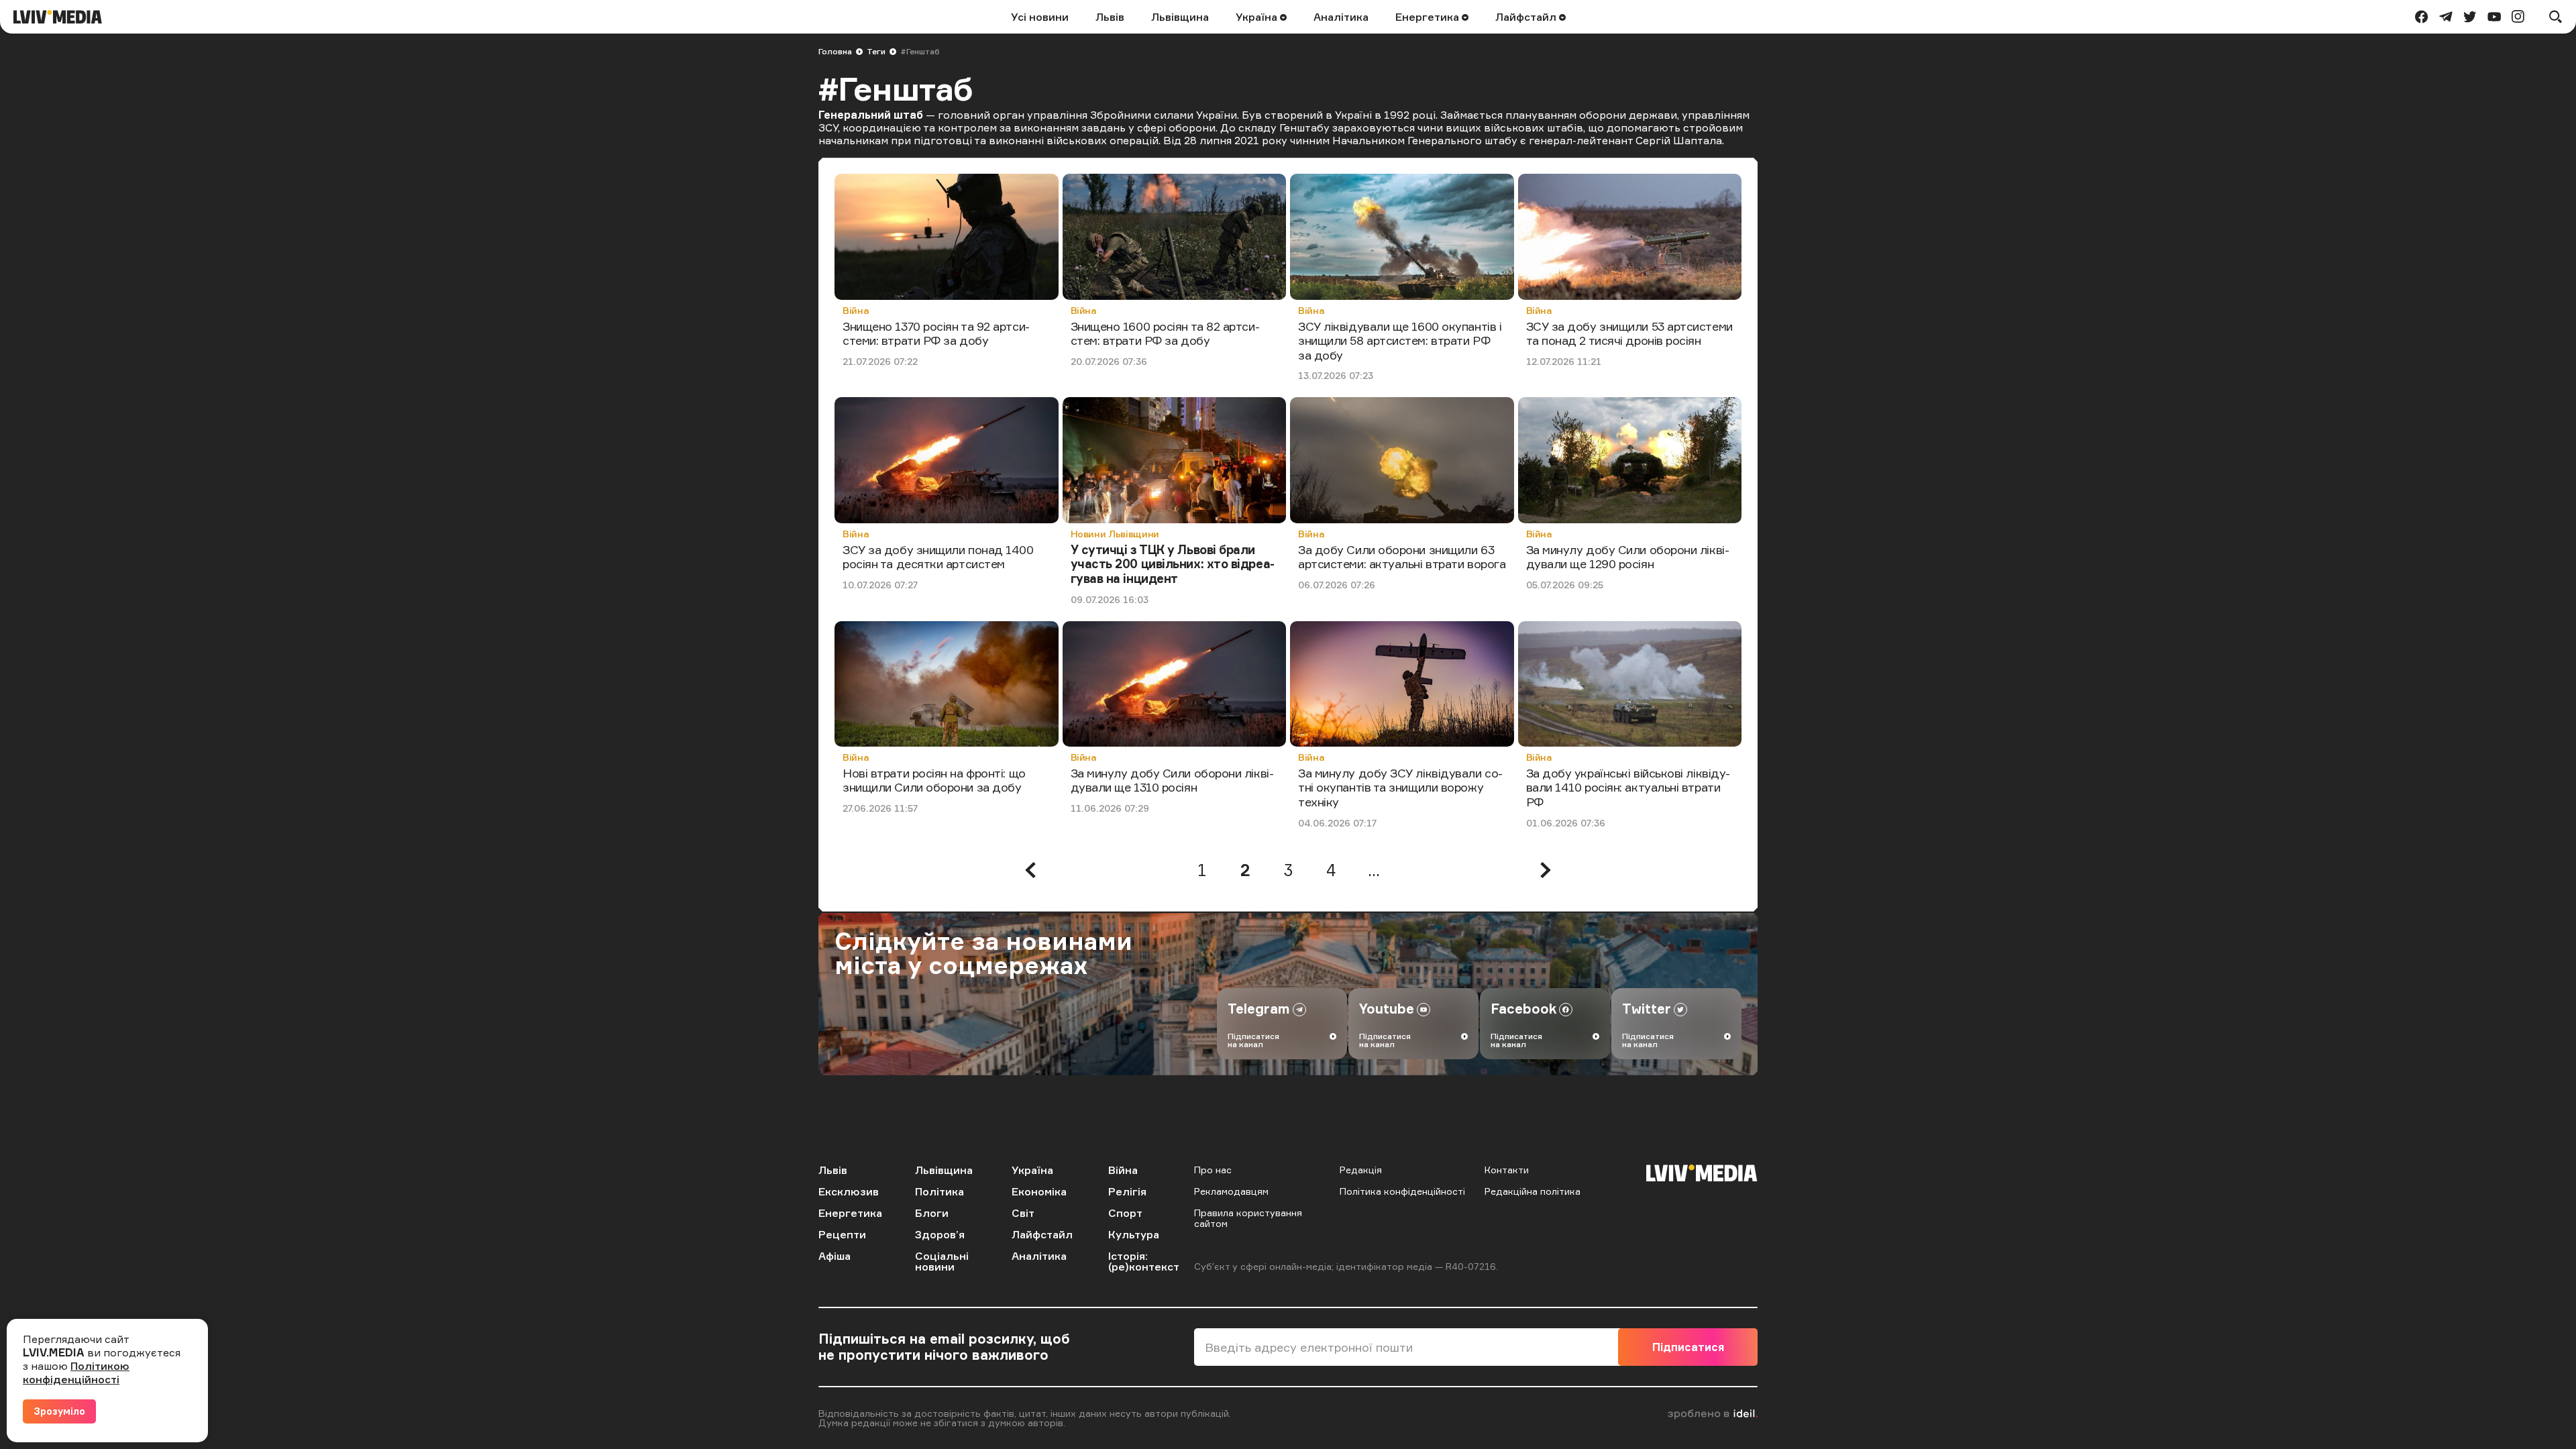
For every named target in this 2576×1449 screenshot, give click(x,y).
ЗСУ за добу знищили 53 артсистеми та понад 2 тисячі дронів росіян (1629, 333)
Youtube (1387, 1009)
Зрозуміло (59, 1411)
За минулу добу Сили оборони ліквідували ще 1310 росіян (1172, 780)
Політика (940, 1191)
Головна (835, 51)
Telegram (1259, 1009)
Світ (1023, 1213)
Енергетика (1429, 17)
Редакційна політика (1533, 1191)
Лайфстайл (1527, 17)
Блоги (932, 1213)
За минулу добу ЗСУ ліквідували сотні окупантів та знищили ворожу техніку (1400, 787)
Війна (856, 310)
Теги (876, 51)
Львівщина (1180, 17)
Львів (1110, 17)
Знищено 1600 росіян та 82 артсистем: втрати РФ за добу (1165, 333)
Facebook (1523, 1009)
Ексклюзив (849, 1191)
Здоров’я (940, 1234)
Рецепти (842, 1234)
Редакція (1361, 1170)
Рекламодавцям (1231, 1191)
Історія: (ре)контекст (1144, 1261)
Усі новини (1040, 17)
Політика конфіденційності (1402, 1191)
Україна (1258, 17)
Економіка (1039, 1191)
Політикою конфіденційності (76, 1373)
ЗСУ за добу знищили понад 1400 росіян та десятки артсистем (938, 557)
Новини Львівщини (1115, 534)
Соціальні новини (942, 1261)
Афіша (835, 1256)
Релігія (1127, 1191)
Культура (1134, 1234)
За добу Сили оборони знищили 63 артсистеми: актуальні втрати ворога (1402, 557)
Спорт (1125, 1213)
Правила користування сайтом (1248, 1218)
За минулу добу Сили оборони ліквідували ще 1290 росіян (1628, 557)
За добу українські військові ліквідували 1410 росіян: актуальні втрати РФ (1628, 787)
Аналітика (1341, 17)
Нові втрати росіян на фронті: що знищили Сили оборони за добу (934, 780)
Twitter (1647, 1009)
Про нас (1213, 1170)
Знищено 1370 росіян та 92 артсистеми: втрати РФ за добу (936, 333)
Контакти (1507, 1170)
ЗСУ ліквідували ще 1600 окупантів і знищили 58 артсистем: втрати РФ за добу (1400, 340)
